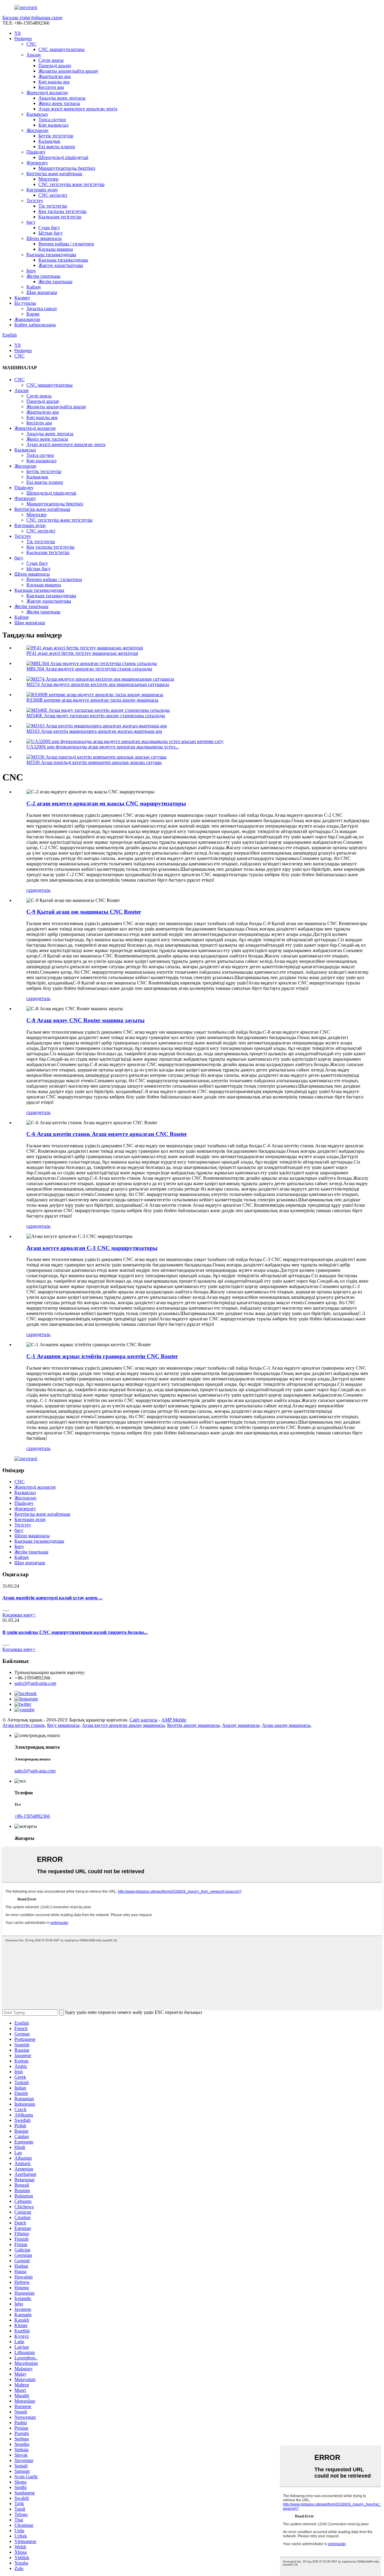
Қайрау (34, 287)
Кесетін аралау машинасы (193, 1725)
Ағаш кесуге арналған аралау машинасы (123, 1725)
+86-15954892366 (32, 1816)
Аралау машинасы (241, 1725)
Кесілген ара (51, 87)
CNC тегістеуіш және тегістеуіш (71, 184)
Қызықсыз (37, 114)
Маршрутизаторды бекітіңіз (67, 168)
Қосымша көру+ (19, 1615)
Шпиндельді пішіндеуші (63, 157)
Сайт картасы (144, 1720)
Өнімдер (23, 39)
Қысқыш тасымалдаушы (51, 255)
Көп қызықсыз (53, 125)
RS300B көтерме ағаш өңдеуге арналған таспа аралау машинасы (92, 700)
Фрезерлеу (37, 163)
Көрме (33, 314)
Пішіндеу (36, 152)
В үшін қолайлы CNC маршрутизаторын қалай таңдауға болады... (75, 1632)
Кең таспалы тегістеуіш (62, 211)
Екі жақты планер (57, 147)
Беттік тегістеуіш (56, 136)
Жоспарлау (37, 130)
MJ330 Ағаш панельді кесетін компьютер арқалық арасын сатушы (94, 762)
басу (31, 222)
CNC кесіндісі (53, 195)
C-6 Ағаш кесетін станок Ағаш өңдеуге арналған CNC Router (107, 1134)
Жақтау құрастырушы (61, 265)
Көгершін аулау (42, 190)
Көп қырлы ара (54, 82)
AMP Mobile (174, 1720)
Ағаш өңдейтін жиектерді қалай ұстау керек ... (52, 1598)
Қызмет (22, 298)
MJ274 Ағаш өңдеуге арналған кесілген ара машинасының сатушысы (98, 684)
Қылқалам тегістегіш (60, 217)
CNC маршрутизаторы (61, 49)
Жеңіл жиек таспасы (59, 103)
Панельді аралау (55, 66)
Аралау (34, 55)
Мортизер (48, 179)
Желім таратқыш (43, 276)
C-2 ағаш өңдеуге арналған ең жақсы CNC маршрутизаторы (106, 803)
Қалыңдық (49, 141)
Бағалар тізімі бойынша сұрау (33, 18)
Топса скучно (52, 120)
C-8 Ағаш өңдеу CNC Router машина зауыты (85, 1020)
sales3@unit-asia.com (35, 1683)
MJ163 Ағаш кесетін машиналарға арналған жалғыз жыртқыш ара (94, 731)
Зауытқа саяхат (42, 309)
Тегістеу (35, 201)
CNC (31, 44)
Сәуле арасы (51, 60)
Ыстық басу (51, 233)
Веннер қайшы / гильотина (66, 244)
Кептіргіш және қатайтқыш (54, 174)
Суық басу (49, 228)
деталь (44, 890)
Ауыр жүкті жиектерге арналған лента (78, 109)
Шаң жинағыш (42, 292)
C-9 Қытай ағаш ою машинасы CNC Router (84, 912)
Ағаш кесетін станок (24, 1725)
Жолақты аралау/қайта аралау (68, 71)
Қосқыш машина (56, 249)
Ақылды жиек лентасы (62, 98)
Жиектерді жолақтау (47, 93)
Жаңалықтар (27, 319)
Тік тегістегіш (53, 206)
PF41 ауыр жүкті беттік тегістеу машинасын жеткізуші (82, 653)
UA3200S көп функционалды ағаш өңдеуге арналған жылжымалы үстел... (103, 747)
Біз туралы (25, 303)
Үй (18, 33)
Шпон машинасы (44, 238)
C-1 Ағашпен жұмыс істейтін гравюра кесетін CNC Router (102, 1356)
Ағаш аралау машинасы (286, 1725)
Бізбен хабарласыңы (35, 325)
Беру (31, 271)
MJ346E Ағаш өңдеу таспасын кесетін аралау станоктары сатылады (96, 716)
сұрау (32, 890)
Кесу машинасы (63, 1725)
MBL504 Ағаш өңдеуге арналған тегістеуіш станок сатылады (89, 669)
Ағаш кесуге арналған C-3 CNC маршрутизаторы (92, 1248)
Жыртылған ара (55, 76)
